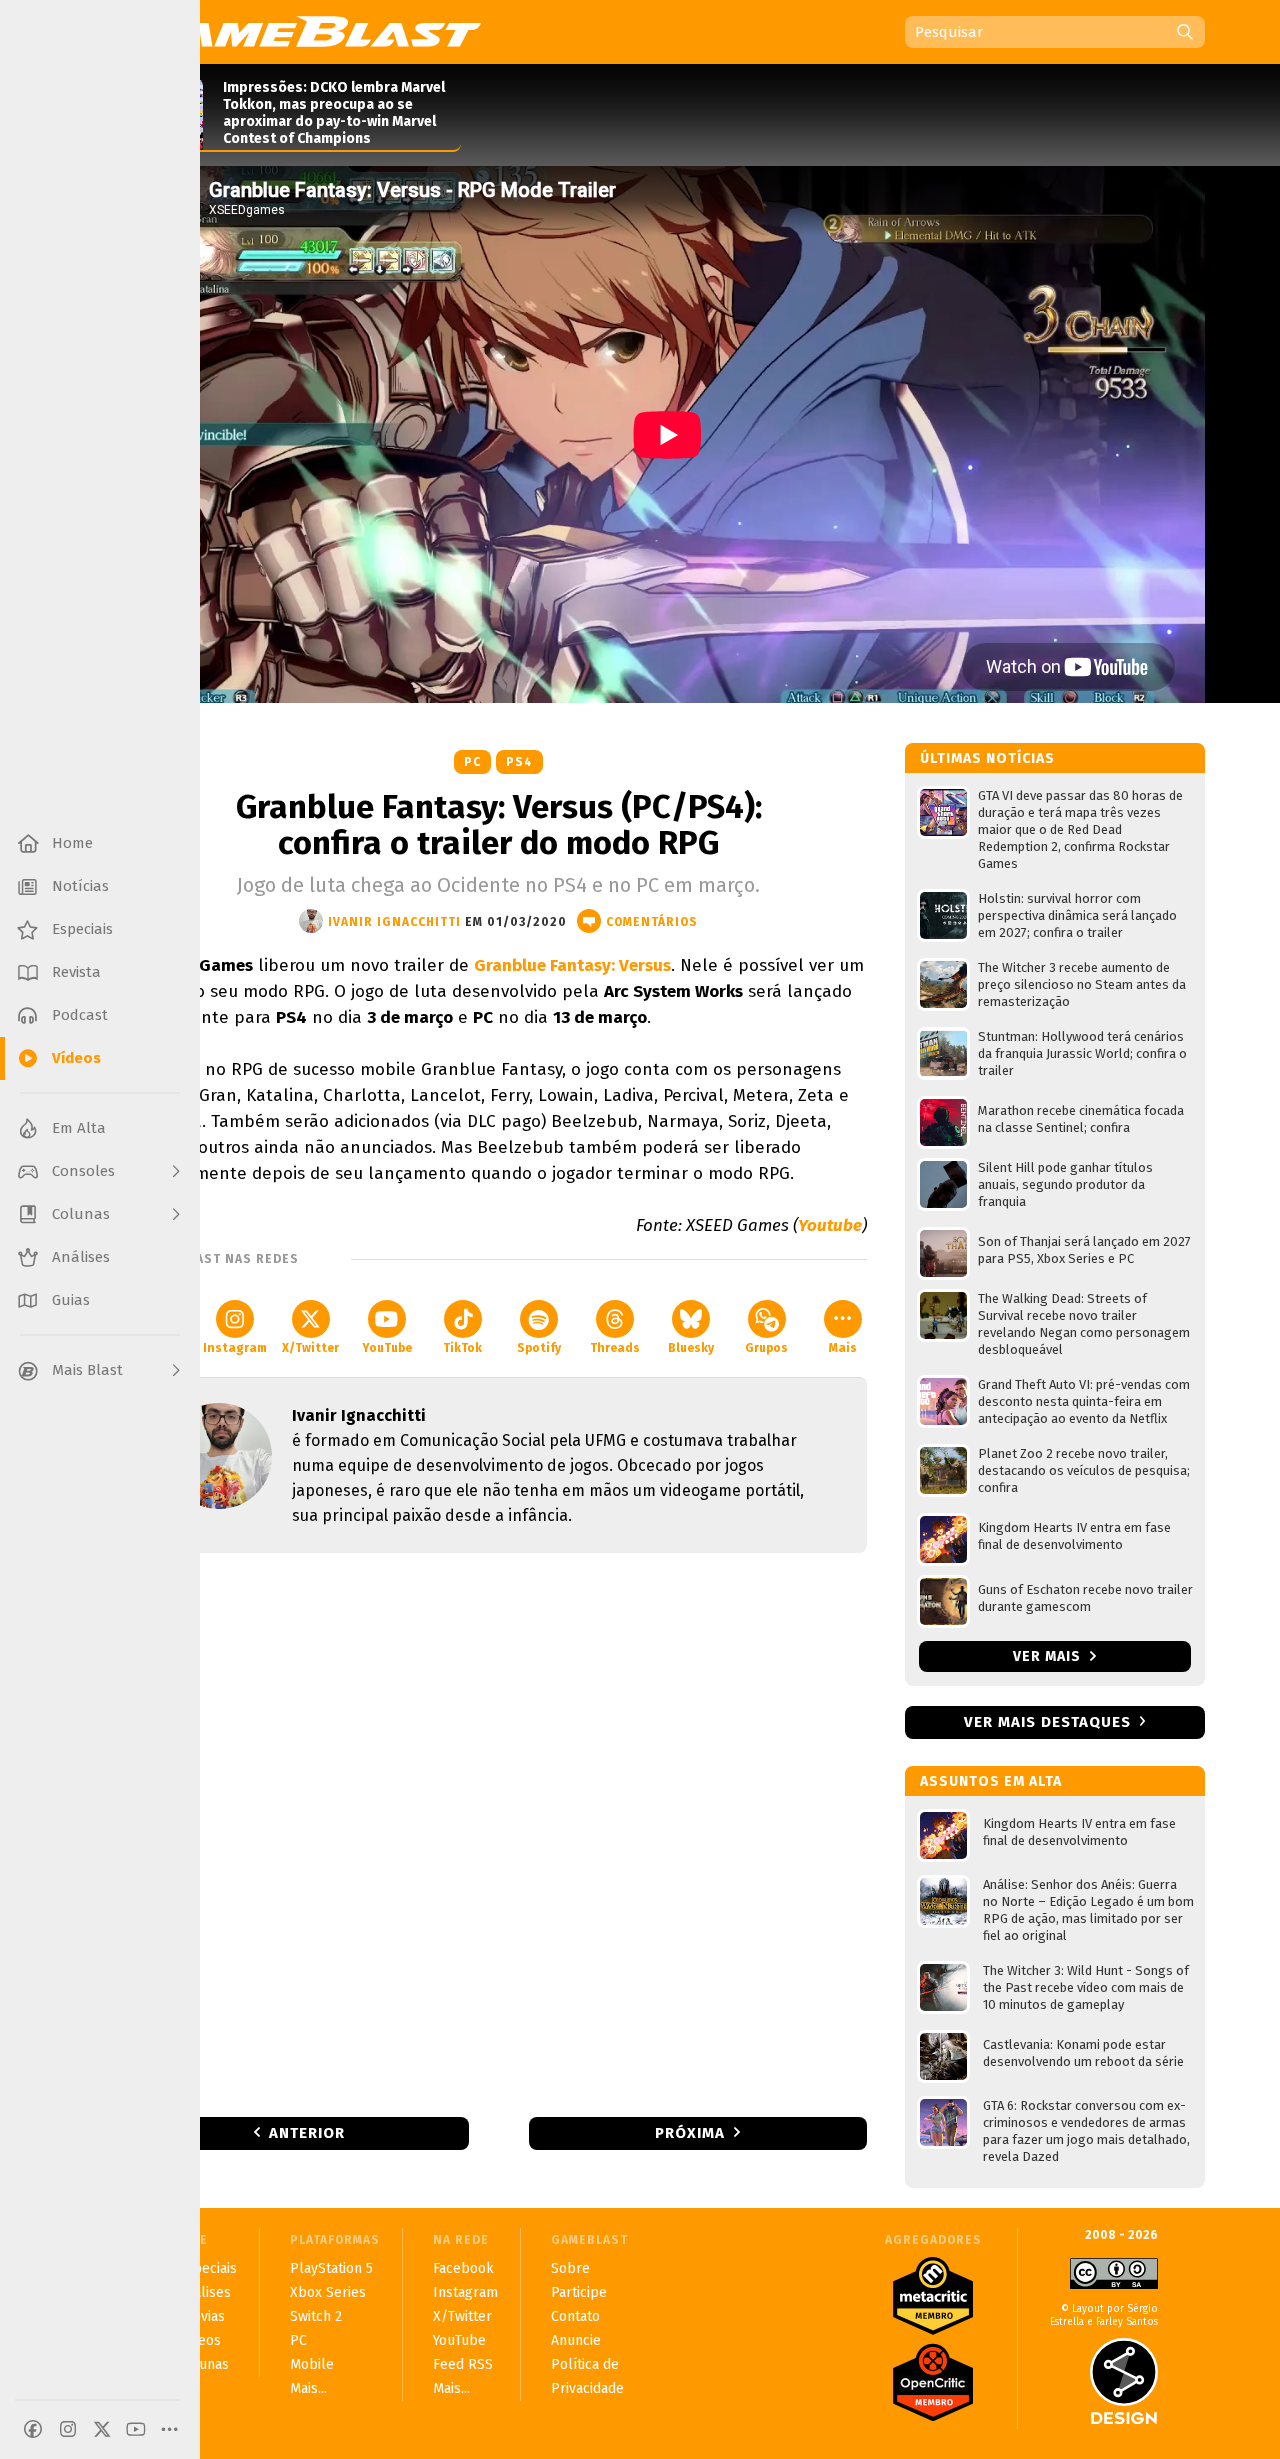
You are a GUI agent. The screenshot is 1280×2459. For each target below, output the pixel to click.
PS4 (519, 762)
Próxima (690, 2133)
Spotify (539, 1348)
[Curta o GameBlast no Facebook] (33, 2429)
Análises (204, 2292)
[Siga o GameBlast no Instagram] (68, 2429)
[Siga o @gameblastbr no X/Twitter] (102, 2429)
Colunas (203, 2364)
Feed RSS (463, 2364)
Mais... (308, 2388)
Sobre (570, 2268)
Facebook (463, 2268)
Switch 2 (316, 2316)
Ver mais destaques (1047, 1722)
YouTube (387, 1348)
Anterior (307, 2133)
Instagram (235, 1348)
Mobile (312, 2364)
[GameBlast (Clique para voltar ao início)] (306, 31)
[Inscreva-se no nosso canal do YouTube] (136, 2429)
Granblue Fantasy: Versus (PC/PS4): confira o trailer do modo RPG (499, 825)
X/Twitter (310, 1348)
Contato (575, 2316)
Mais (843, 1348)
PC (472, 762)
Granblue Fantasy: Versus (572, 965)
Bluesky (691, 1348)
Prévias (201, 2316)
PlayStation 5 (331, 2268)
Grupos (766, 1348)
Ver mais (1049, 1656)
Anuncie (576, 2340)
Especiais (207, 2268)
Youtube (830, 1225)
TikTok (462, 1348)
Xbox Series (328, 2292)
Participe (579, 2292)
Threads (615, 1348)
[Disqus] (499, 1833)
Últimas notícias (987, 758)
